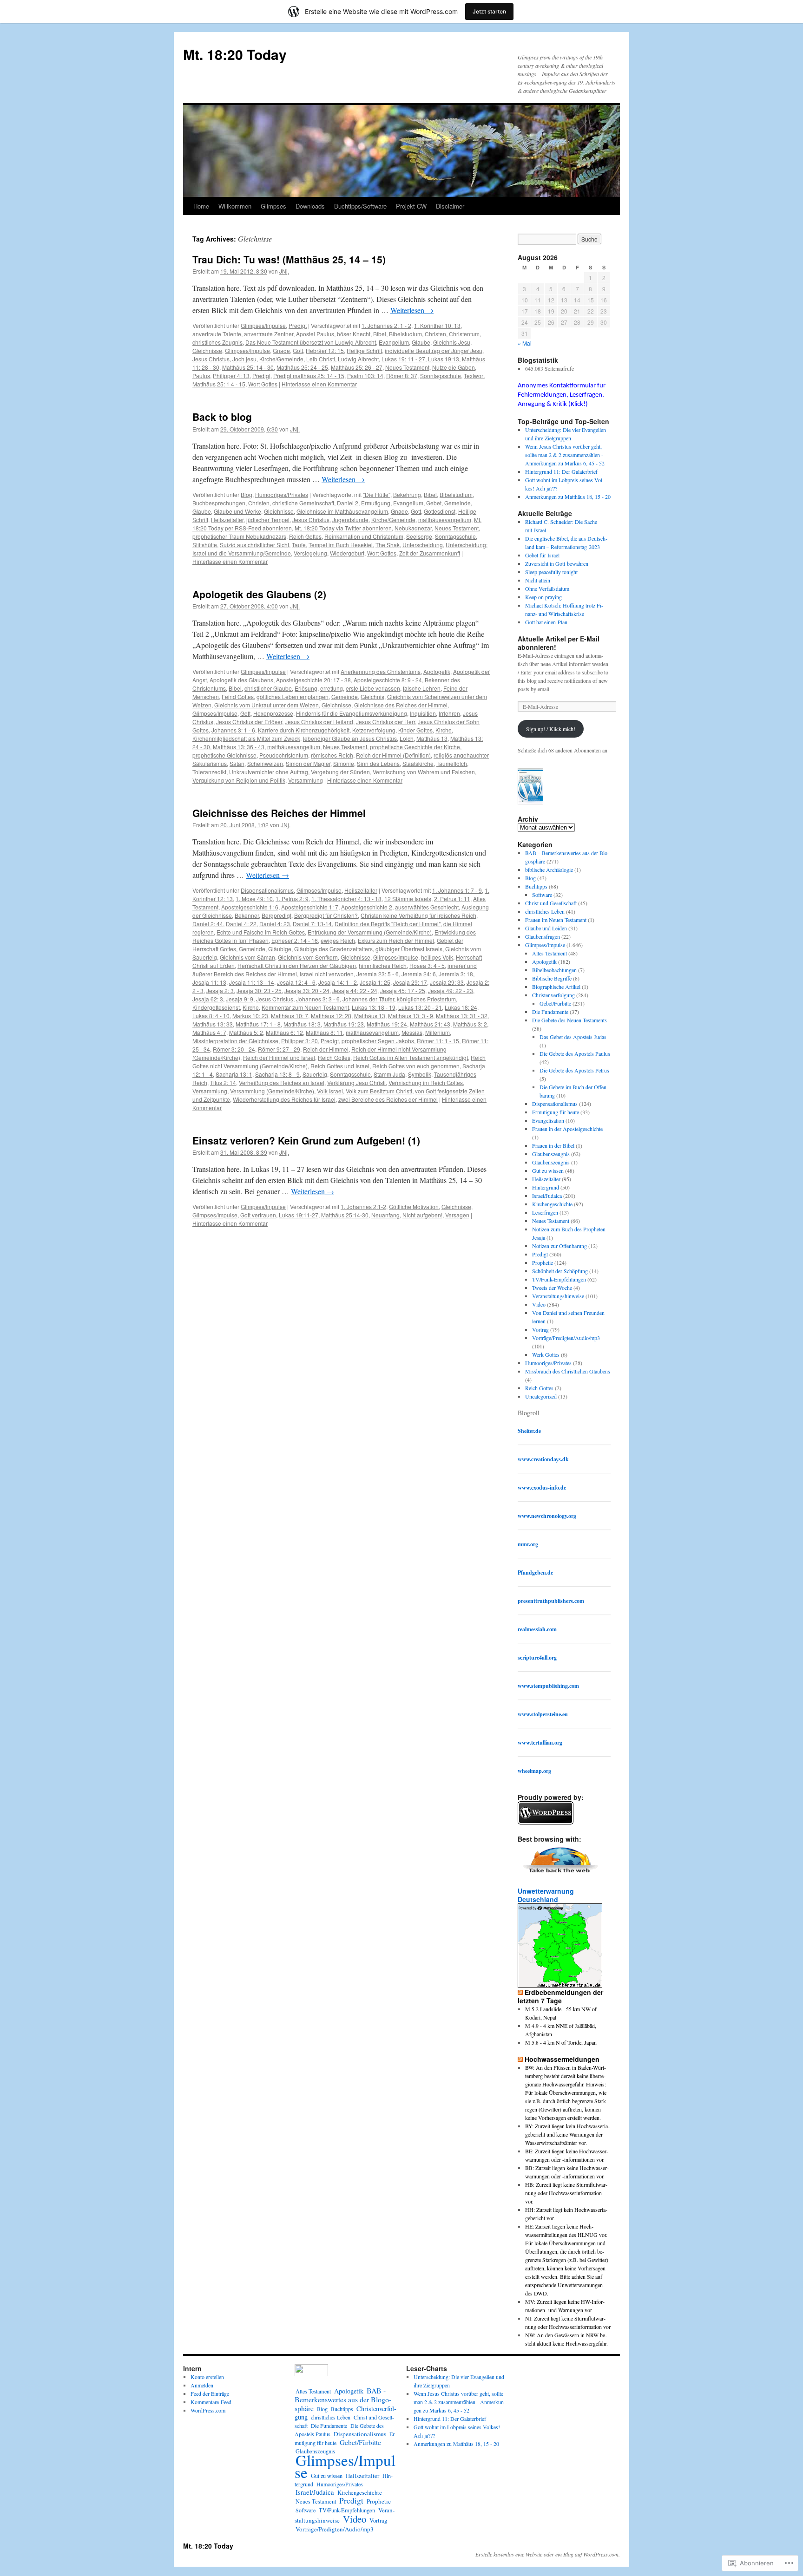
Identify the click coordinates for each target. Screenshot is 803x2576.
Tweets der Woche (552, 1288)
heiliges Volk (437, 957)
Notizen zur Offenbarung (559, 1246)
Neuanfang (385, 1215)
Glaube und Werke (237, 511)
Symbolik (420, 1074)
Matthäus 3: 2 (470, 1024)
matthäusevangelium (445, 520)
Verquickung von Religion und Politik (239, 780)
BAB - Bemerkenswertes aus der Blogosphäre (343, 2399)
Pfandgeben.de (535, 1572)
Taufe (299, 545)
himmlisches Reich (383, 965)
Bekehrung (407, 494)
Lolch (407, 738)
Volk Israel (330, 1091)
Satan (237, 763)
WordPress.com (208, 2410)
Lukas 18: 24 (461, 1007)
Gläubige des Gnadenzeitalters (333, 949)
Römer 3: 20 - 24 (234, 1049)
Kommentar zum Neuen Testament (305, 1007)
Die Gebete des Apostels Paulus (575, 1053)
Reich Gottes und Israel (340, 1066)
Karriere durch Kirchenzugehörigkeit (304, 730)
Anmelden (202, 2385)
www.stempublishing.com (548, 1686)
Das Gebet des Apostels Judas (573, 1037)
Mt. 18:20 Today (235, 54)
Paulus (201, 376)
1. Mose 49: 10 (254, 899)
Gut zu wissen (548, 1170)
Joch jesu (244, 359)
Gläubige (280, 949)
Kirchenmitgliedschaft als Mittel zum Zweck (246, 738)
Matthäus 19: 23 (344, 1024)
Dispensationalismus (267, 890)
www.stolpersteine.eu (543, 1714)
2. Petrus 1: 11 (452, 899)
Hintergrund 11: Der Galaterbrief (561, 471)
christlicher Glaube (268, 688)
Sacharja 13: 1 (234, 1074)
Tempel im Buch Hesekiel (341, 545)
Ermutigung (376, 503)
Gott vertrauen (258, 1215)
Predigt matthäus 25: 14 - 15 (309, 376)
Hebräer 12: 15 (325, 350)
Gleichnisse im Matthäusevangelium (342, 511)
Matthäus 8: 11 (324, 1032)
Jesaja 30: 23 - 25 (259, 991)
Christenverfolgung (553, 995)
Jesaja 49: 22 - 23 (451, 991)
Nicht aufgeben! (422, 1215)
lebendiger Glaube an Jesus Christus (350, 738)
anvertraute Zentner (269, 334)
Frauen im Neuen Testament (556, 920)
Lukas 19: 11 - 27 (403, 359)
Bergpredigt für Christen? (326, 915)
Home (201, 206)
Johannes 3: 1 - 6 (233, 730)
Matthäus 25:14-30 (345, 1215)
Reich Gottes (305, 536)
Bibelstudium (405, 334)
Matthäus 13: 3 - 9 (411, 1016)
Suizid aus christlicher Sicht (254, 545)
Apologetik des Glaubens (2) (259, 594)
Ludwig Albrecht (358, 359)
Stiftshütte (205, 545)
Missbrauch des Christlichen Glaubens (568, 1371)
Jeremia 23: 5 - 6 (378, 974)
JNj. (284, 271)
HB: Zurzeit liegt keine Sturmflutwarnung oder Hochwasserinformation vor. (566, 2193)
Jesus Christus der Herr (385, 722)
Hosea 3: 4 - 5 (427, 965)
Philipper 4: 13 (231, 376)
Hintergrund (546, 1187)
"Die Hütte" (377, 494)
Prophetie (543, 1262)
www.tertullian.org (540, 1742)
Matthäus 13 (432, 738)
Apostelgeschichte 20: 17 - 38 (313, 680)
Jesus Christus (211, 359)
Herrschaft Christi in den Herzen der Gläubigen (297, 965)
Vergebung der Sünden (340, 772)
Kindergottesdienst (216, 1007)
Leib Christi (321, 359)
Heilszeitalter (227, 520)
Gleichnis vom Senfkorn (308, 957)
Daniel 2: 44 (208, 924)
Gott (298, 350)
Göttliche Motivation (414, 1206)
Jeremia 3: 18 (456, 974)
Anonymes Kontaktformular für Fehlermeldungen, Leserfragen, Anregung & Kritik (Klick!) (562, 395)
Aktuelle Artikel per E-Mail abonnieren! (559, 643)
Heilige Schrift (364, 350)
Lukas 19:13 (444, 359)
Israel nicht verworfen (327, 974)
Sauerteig (315, 1074)
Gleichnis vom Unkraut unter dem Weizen (267, 705)
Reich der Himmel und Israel (279, 1057)
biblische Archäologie (549, 870)
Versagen (457, 1215)
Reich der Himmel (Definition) (393, 755)
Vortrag (540, 1329)
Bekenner (247, 915)
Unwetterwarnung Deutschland (546, 1895)
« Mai (525, 343)
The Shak (388, 545)
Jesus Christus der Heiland (319, 722)
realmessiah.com (537, 1629)
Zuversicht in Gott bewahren (557, 563)
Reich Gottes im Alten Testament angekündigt (411, 1057)
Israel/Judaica (547, 1196)
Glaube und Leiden (546, 928)
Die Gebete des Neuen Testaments (569, 1020)
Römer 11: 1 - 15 (438, 1041)
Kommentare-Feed (211, 2402)
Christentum (464, 334)
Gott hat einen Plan (546, 622)
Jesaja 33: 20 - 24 (307, 991)
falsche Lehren (422, 688)
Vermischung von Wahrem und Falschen (424, 772)
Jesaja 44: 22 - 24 (355, 991)
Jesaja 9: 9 (240, 999)
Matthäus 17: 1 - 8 (258, 1024)
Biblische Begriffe (552, 978)
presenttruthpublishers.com (551, 1601)
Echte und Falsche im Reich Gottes (261, 932)
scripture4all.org (537, 1657)
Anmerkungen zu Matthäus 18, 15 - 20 (568, 497)
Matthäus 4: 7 (209, 1032)
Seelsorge (419, 536)
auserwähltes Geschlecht (427, 907)
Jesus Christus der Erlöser (249, 722)
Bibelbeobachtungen (554, 970)
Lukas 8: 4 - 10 (211, 1016)
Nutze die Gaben (454, 367)
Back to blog (222, 417)
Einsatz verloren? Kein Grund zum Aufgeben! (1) (306, 1140)
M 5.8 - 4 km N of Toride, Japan (561, 2042)
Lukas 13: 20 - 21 (420, 1007)
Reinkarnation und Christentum (364, 536)
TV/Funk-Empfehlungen (559, 1279)
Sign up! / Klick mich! (551, 729)
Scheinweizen (265, 763)
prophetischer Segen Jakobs (378, 1041)
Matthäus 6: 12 (284, 1032)
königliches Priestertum (426, 999)
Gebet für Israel (542, 555)
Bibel (380, 334)
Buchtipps (536, 886)
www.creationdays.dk (543, 1459)
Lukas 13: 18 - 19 (374, 1007)
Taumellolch (452, 763)
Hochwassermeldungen (562, 2059)
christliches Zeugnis (217, 342)
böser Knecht (354, 334)
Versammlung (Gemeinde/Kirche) (272, 1091)
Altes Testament (550, 953)
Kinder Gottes (415, 730)
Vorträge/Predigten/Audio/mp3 (566, 1338)
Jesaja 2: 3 (220, 991)
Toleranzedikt (209, 772)
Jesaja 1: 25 (375, 982)
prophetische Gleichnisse (224, 755)
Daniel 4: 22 (241, 924)
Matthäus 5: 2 (246, 1032)
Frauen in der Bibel (553, 1145)
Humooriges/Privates (282, 494)
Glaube (421, 342)
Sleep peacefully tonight (551, 572)
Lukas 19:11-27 (299, 1215)
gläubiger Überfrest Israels (409, 949)
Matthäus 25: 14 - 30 (248, 367)
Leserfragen (545, 1212)
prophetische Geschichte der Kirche (415, 747)
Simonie (344, 763)
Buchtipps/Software (360, 206)
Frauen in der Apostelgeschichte (567, 1129)
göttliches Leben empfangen (293, 696)
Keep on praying (543, 597)
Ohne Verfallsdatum (547, 588)
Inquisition (423, 713)
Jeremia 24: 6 (419, 974)
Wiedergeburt (347, 553)
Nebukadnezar (413, 528)
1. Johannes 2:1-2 (363, 1206)
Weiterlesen (412, 310)
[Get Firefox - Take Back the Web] (561, 1874)
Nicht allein (538, 580)
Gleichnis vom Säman (247, 957)
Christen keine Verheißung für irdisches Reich (418, 915)
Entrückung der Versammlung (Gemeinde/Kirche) (370, 932)
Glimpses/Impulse (263, 325)
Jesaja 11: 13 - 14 (252, 982)
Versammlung (306, 780)
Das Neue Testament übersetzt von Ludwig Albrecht (311, 342)
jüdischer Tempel (268, 520)
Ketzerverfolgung (374, 730)
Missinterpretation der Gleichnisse (235, 1041)
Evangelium (394, 342)
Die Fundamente (550, 1012)
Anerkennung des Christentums (381, 671)
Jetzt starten (489, 11)
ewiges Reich (338, 940)
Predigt (298, 325)
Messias (412, 1032)
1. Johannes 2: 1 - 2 (386, 325)
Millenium (438, 1032)
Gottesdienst (440, 511)
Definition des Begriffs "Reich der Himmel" (388, 924)
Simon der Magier (308, 763)
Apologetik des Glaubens (241, 680)
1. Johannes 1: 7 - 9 (457, 890)
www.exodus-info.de (542, 1487)
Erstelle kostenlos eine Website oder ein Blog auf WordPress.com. (548, 2554)
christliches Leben (545, 911)
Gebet (434, 503)
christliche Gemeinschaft (303, 503)
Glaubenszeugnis (551, 1154)
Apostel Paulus (315, 334)
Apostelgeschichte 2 (367, 907)
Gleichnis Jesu (452, 342)
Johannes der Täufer (368, 999)
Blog (247, 494)
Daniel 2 (348, 503)
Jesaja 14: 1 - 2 (338, 982)
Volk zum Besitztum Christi (379, 1091)
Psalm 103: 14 (365, 376)
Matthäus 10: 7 (290, 1016)
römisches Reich (332, 755)
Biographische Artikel (556, 987)
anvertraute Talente (217, 334)
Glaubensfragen (543, 936)
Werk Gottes (546, 1354)
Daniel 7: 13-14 (312, 924)
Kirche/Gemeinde (281, 359)
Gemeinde (457, 503)
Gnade (281, 350)
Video (539, 1304)
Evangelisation (548, 1120)
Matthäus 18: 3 (302, 1024)
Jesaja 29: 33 (447, 982)
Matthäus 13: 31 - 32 (462, 1016)
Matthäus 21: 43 (430, 1024)
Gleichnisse (207, 350)
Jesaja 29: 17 (410, 982)
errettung (332, 688)
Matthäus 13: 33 (213, 1024)
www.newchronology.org (547, 1516)
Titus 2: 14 (223, 1082)
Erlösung (306, 688)
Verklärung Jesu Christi (356, 1082)
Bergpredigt (276, 915)
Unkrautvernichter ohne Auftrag (269, 772)
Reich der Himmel (326, 1049)
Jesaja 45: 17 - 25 (403, 991)
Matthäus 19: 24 (387, 1024)
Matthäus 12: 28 (331, 1016)
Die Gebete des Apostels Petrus (574, 1070)
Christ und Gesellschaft (551, 903)
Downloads (310, 206)
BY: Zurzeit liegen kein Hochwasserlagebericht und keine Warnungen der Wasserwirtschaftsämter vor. (567, 2134)
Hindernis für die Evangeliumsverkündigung (352, 713)
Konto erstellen (207, 2377)
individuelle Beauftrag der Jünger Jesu (434, 350)
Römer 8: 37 (402, 376)
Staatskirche (418, 763)
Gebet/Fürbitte (555, 1003)
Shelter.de (529, 1431)
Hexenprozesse (273, 713)
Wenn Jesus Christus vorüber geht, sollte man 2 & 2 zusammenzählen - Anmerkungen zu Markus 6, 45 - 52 (565, 455)
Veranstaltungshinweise (558, 1296)
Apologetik (437, 671)
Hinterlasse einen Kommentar (319, 384)
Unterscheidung (423, 545)
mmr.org (528, 1544)
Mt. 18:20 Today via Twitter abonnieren (343, 528)
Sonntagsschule (441, 376)
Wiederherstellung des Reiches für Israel (284, 1099)
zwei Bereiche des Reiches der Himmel (388, 1099)
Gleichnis (372, 696)
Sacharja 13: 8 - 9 (277, 1074)
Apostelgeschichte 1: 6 (250, 907)
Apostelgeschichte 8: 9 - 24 (388, 680)
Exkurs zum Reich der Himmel (396, 940)
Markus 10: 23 (250, 1016)
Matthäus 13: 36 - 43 (239, 747)
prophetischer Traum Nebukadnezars (239, 536)
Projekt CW (411, 206)
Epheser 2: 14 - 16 (295, 940)
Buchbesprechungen (219, 503)
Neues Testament (407, 367)
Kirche (444, 730)
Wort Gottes (263, 384)
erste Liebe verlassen (373, 688)
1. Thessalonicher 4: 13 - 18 (346, 899)
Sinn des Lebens (378, 763)
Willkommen (235, 206)
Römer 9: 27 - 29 (279, 1049)
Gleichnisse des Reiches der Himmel (401, 705)
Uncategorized (541, 1396)
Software (542, 895)
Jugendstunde (350, 520)
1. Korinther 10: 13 (437, 325)
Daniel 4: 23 (275, 924)
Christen (435, 334)
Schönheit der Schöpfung (560, 1271)
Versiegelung (310, 553)
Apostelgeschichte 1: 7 (310, 907)
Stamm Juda (389, 1074)
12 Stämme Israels (408, 899)
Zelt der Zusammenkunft (430, 553)
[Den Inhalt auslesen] (520, 1992)
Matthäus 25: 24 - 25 (302, 367)
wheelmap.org (534, 1771)
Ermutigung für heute (556, 1112)
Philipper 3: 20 (299, 1041)
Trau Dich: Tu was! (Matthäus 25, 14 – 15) (289, 259)
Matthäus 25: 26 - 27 (357, 367)
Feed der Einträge (210, 2393)
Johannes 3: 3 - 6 (318, 999)
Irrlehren (449, 713)
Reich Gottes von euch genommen (416, 1066)
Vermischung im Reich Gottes (426, 1082)
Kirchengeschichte (552, 1204)
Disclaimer (450, 206)
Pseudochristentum (284, 755)
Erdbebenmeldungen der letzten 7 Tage (560, 1996)
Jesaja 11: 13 (209, 982)
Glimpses (273, 206)
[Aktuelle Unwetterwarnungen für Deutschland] (560, 1985)
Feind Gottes (238, 696)
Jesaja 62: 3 (208, 999)
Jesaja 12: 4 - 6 (296, 982)
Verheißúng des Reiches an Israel (282, 1082)
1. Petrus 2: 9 (292, 899)
